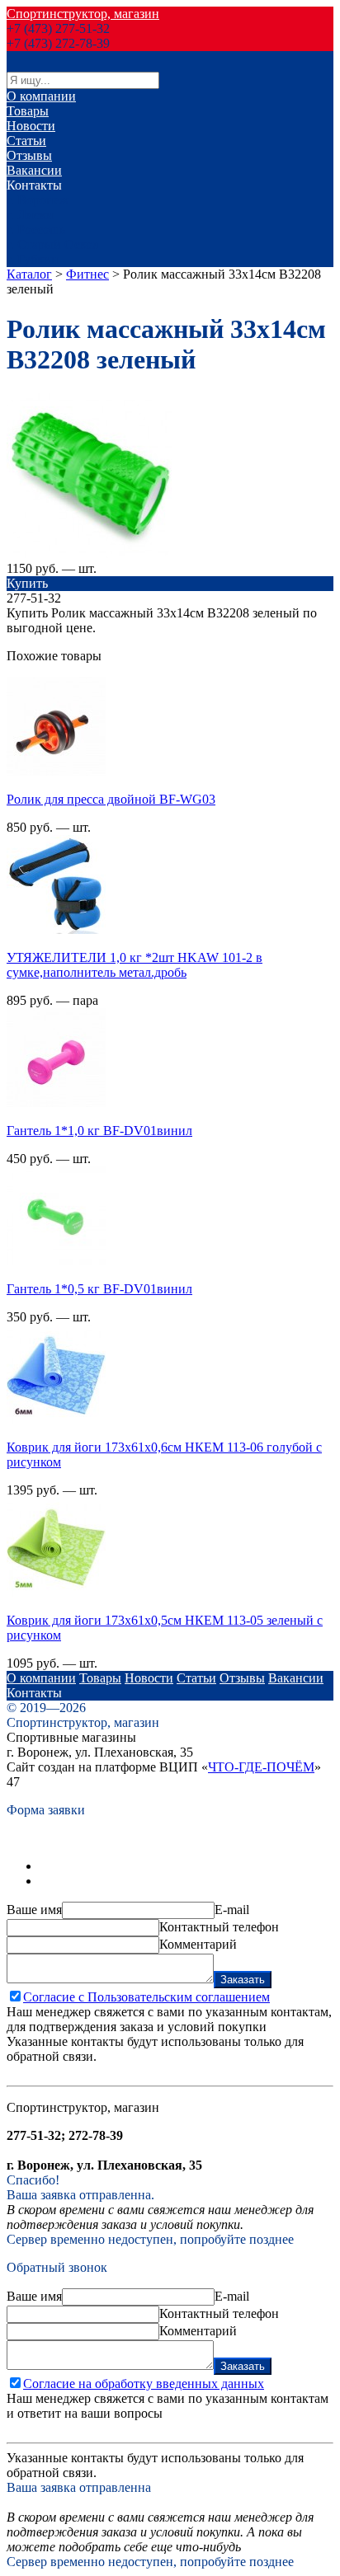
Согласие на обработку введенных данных (144, 2384)
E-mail (232, 1910)
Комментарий (198, 1944)
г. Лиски (30, 215)
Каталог (29, 274)
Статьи (26, 141)
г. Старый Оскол (53, 244)
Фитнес (87, 274)
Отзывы (29, 155)
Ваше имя (34, 1910)
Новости (31, 126)
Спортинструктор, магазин (83, 14)
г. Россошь (36, 230)
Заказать (243, 1980)
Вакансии (34, 170)
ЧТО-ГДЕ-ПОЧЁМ (261, 1767)
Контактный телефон (219, 1927)
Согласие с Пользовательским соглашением (146, 1997)
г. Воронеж (38, 200)
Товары (28, 111)
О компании (41, 96)
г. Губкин (33, 259)
